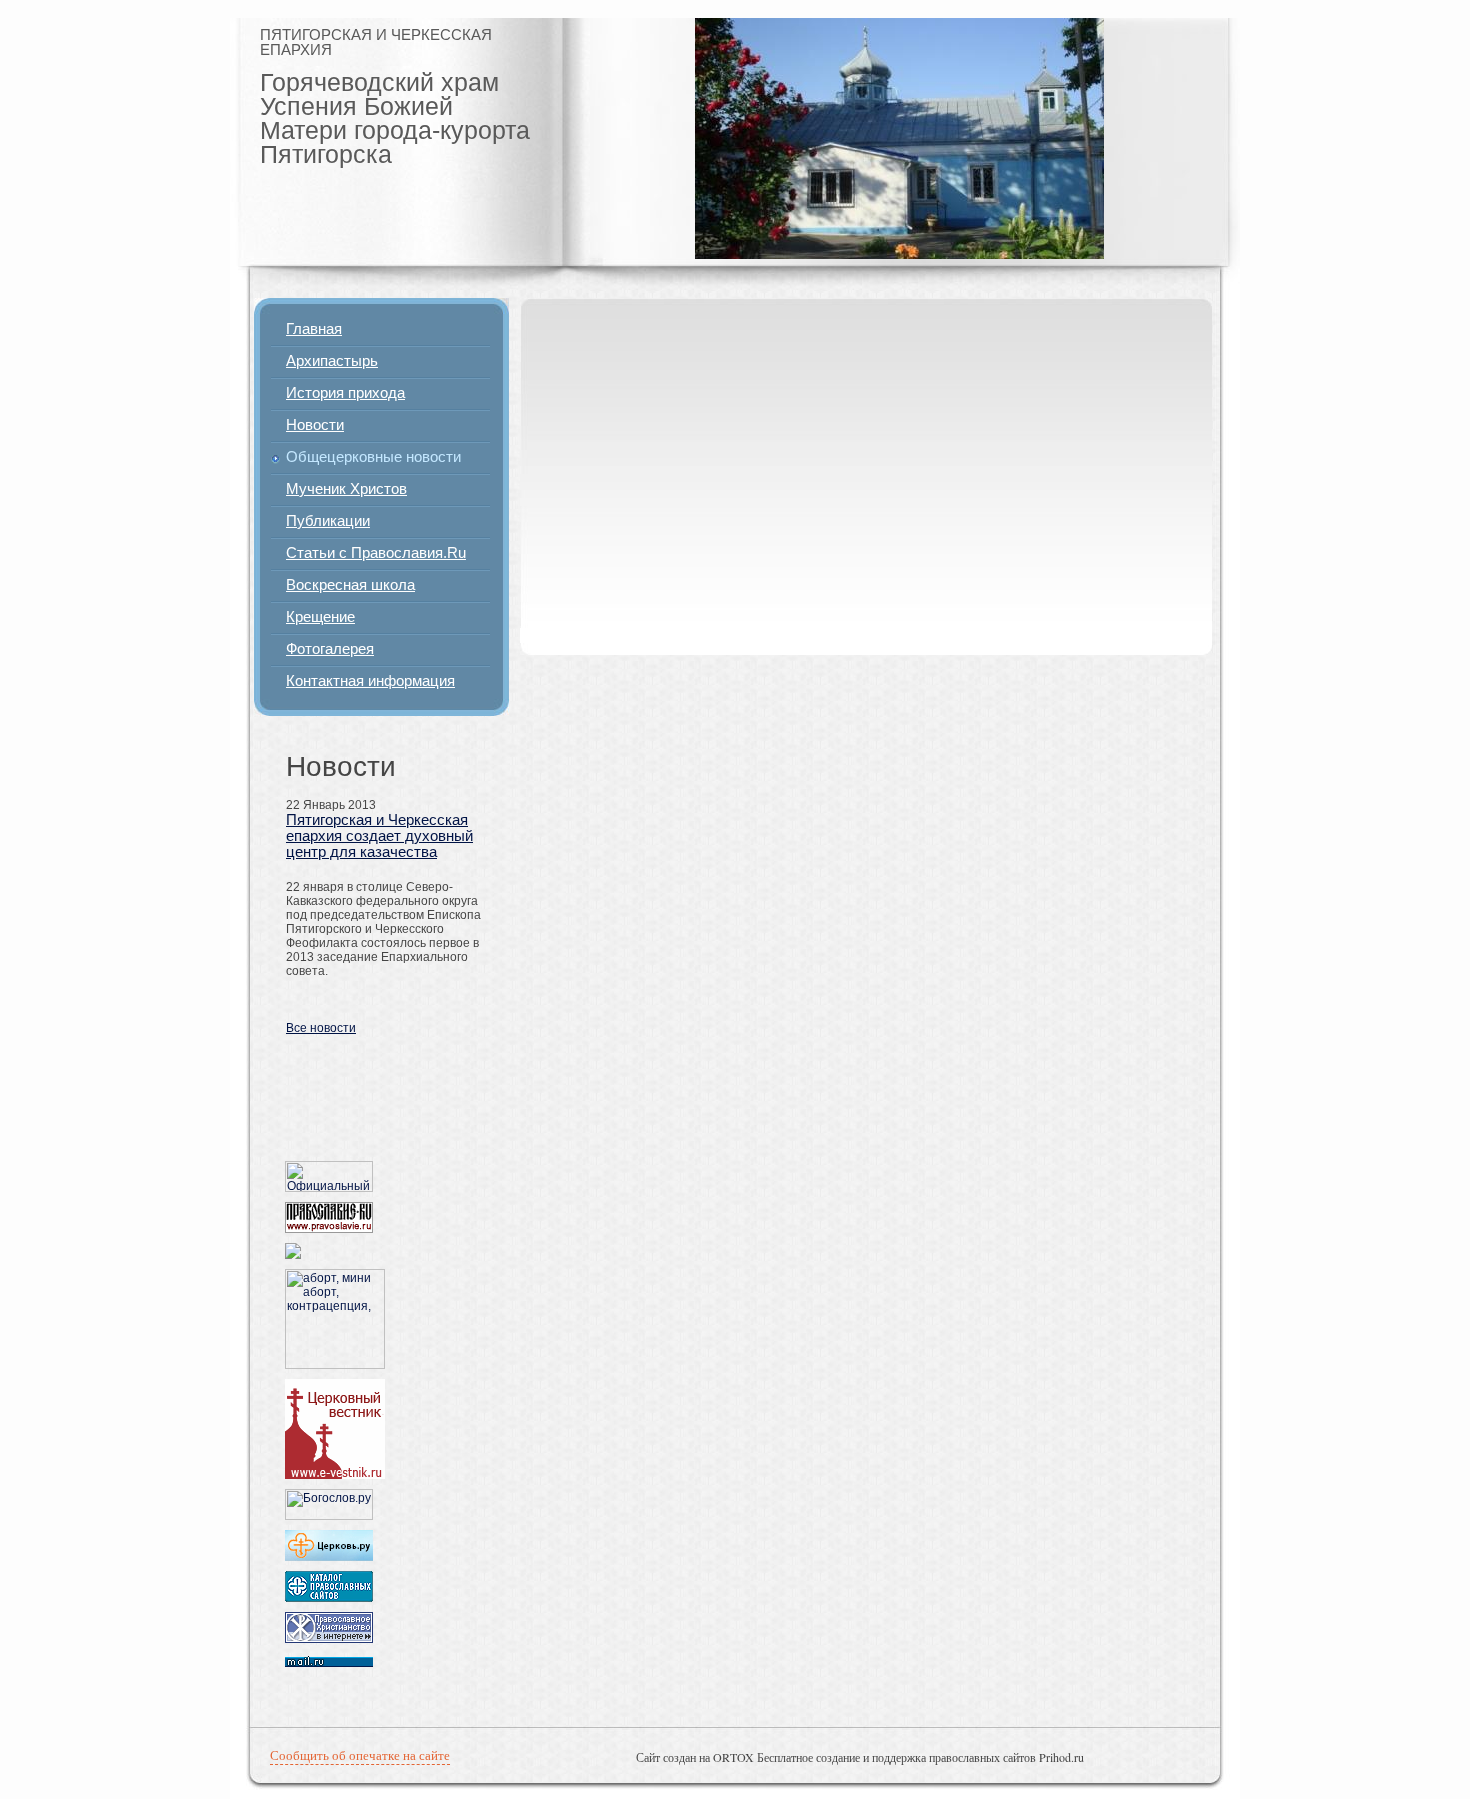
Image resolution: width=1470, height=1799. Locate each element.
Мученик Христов (346, 489)
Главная (314, 329)
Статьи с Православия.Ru (376, 553)
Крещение (320, 617)
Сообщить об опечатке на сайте (360, 1755)
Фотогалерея (330, 649)
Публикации (328, 521)
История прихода (345, 393)
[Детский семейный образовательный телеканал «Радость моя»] (293, 1255)
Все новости (321, 1028)
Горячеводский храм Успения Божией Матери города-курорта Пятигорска (395, 118)
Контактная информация (370, 681)
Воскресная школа (350, 585)
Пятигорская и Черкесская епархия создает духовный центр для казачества (379, 836)
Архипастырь (332, 361)
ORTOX (733, 1757)
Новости (315, 425)
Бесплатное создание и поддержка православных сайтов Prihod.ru (920, 1757)
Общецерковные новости (373, 457)
